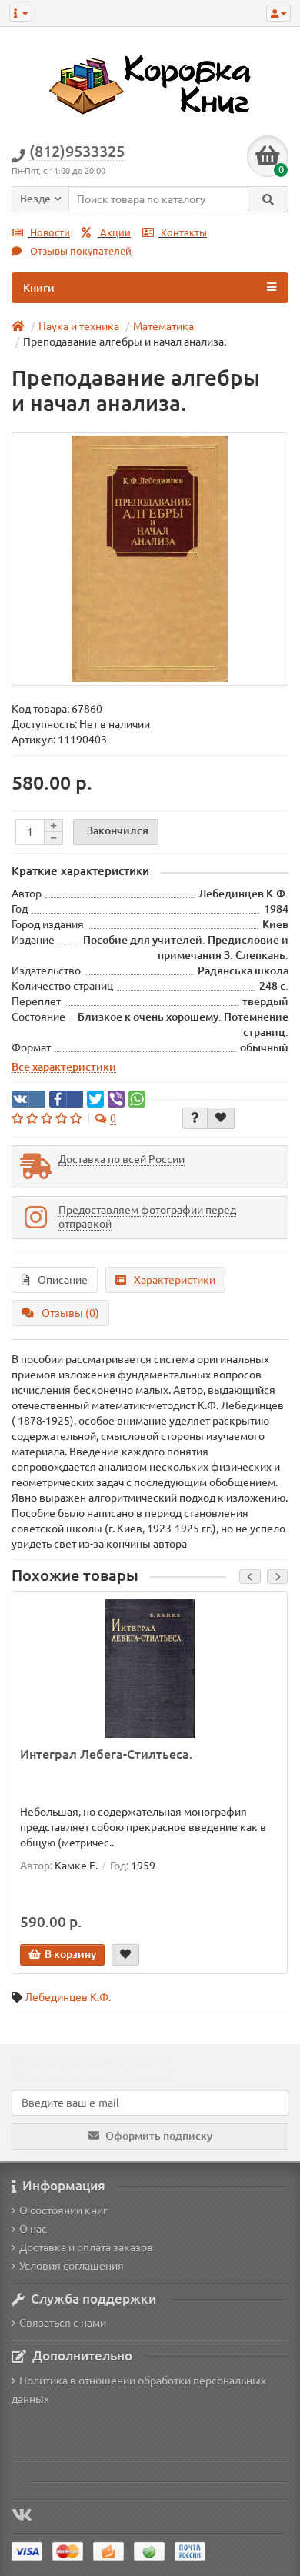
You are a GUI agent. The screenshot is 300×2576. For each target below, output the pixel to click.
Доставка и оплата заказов (86, 2247)
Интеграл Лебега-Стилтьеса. (106, 1754)
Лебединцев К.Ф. (68, 1997)
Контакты (183, 233)
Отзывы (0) (70, 1313)
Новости (49, 233)
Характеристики (175, 1280)
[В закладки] (221, 1118)
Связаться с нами (63, 2323)
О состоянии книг (63, 2210)
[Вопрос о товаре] (195, 1118)
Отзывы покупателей (80, 251)
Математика (163, 326)
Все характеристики (64, 1067)
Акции (114, 233)
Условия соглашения (72, 2266)
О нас (33, 2229)
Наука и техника (79, 326)
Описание (63, 1280)
